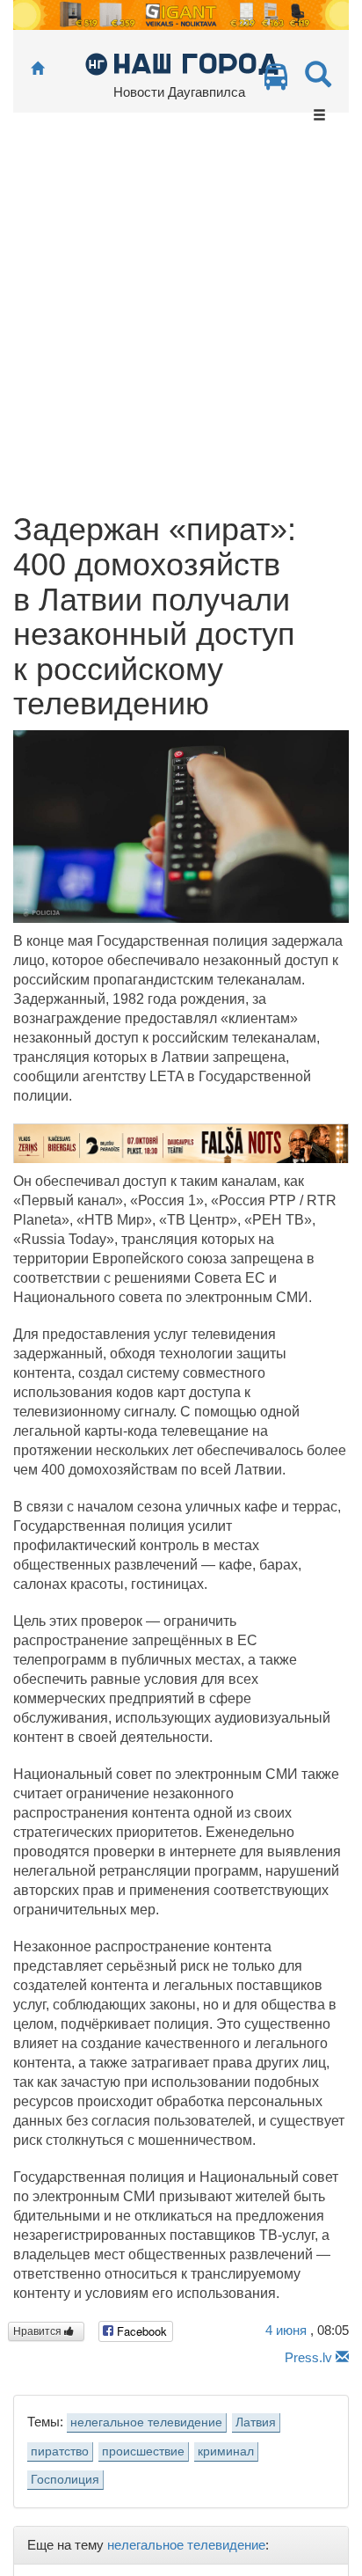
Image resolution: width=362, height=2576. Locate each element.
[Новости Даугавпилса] (181, 63)
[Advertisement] (181, 322)
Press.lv (308, 2357)
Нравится (39, 2331)
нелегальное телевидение (146, 2422)
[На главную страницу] (37, 69)
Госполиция (65, 2480)
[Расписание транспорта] (276, 81)
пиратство (60, 2452)
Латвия (256, 2422)
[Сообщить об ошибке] (342, 2357)
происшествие (143, 2452)
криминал (226, 2452)
